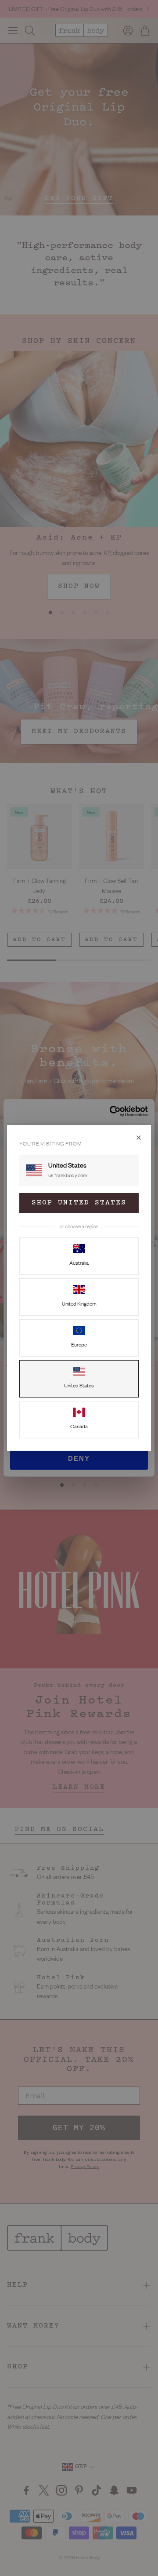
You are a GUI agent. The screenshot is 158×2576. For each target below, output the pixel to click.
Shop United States (79, 1203)
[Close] (139, 1138)
